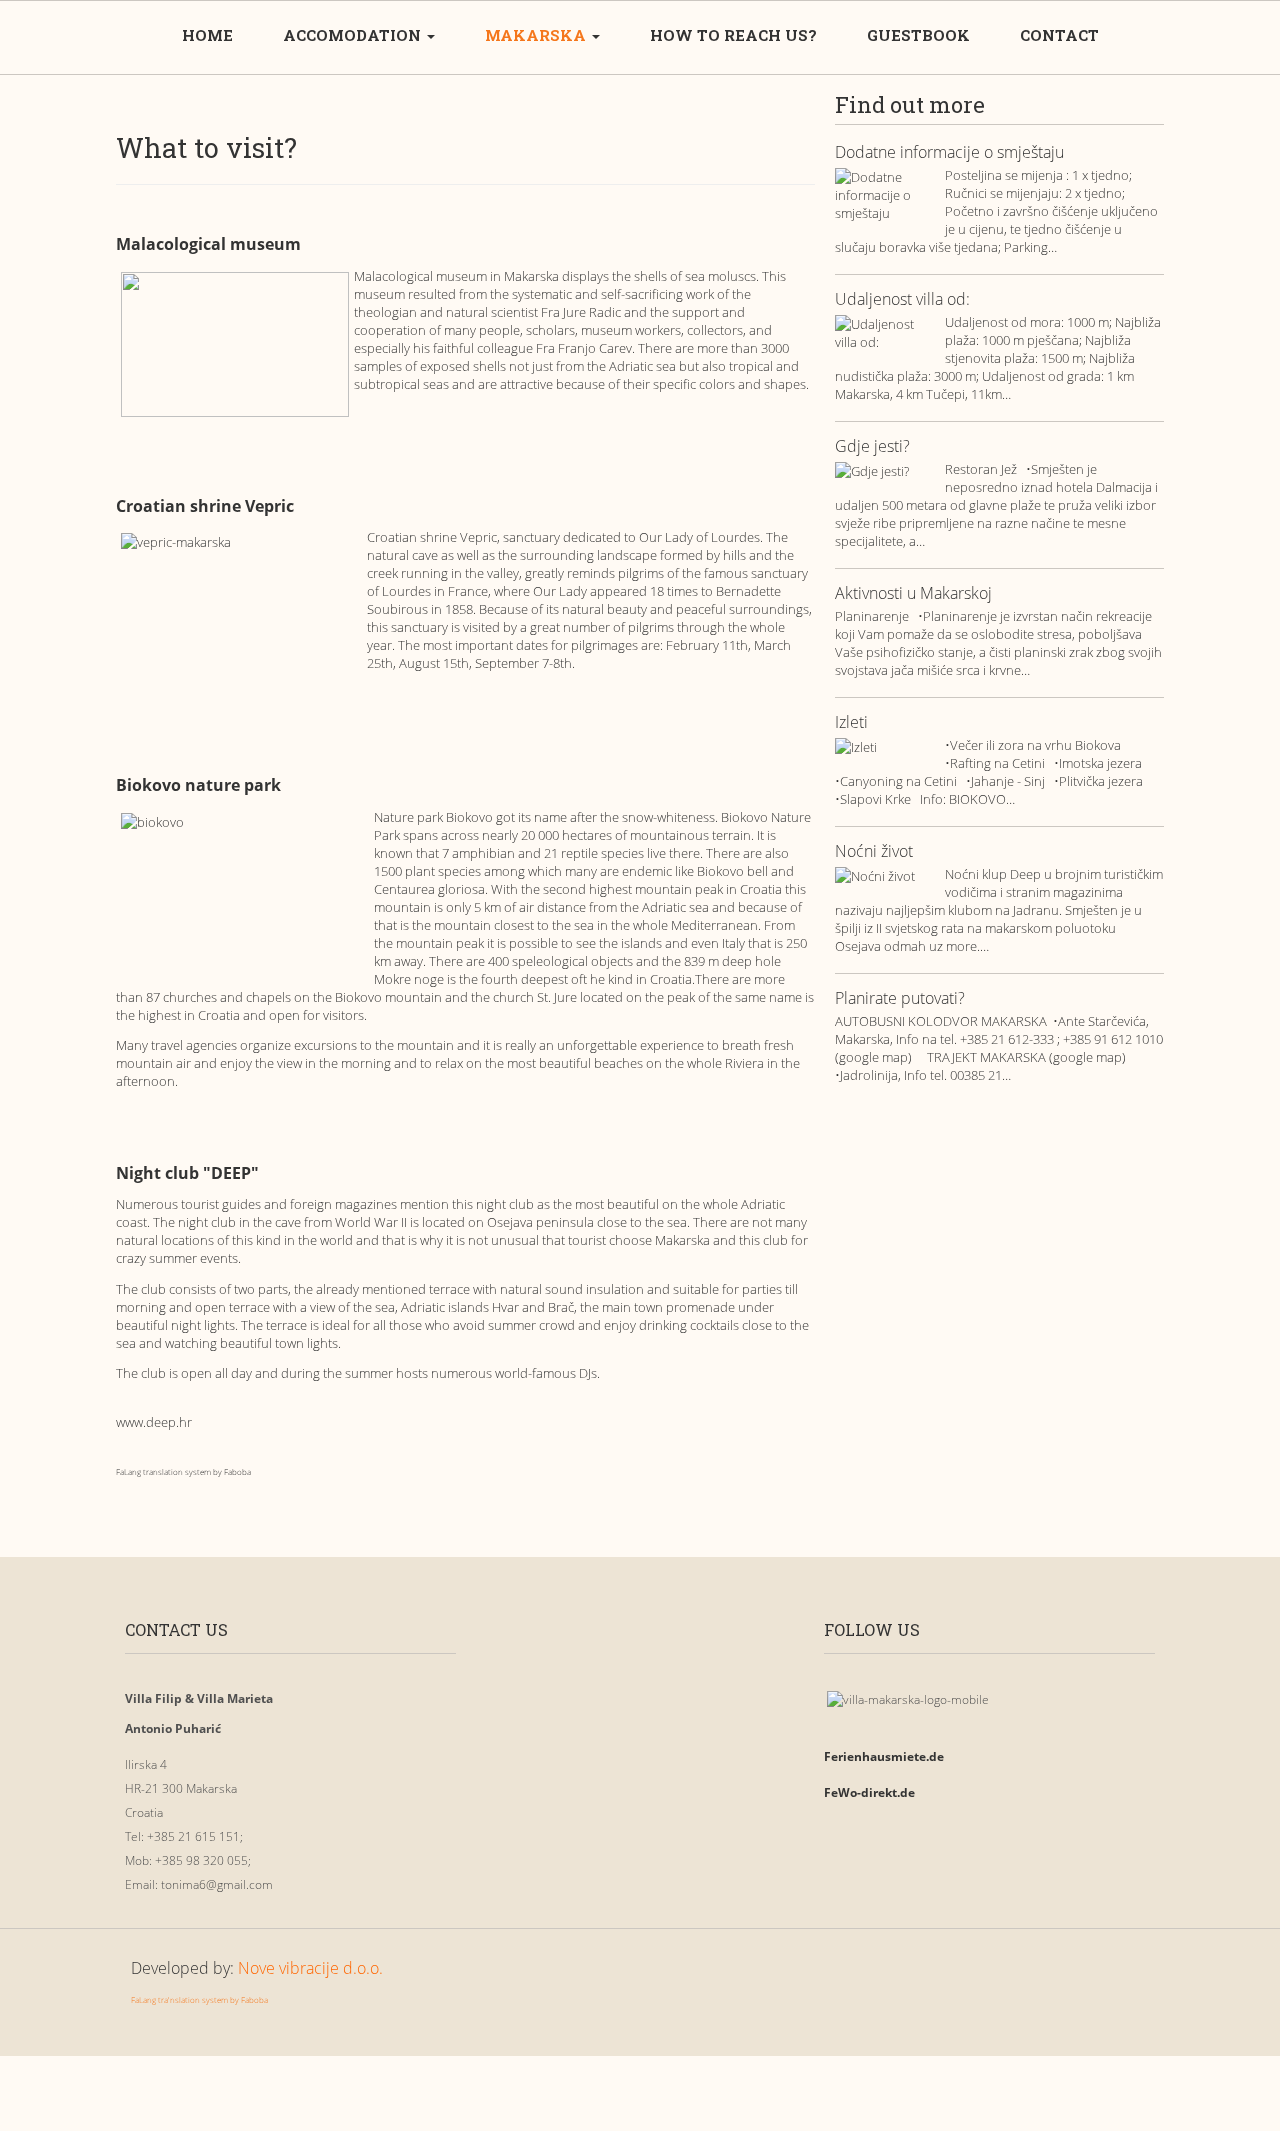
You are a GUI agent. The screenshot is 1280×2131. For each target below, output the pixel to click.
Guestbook (918, 35)
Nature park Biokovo (435, 817)
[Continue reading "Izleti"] (885, 746)
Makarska (537, 35)
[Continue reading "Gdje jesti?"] (885, 470)
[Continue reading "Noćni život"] (885, 875)
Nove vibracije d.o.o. (310, 1968)
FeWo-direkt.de (869, 1792)
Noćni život (874, 852)
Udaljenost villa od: (902, 300)
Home (207, 35)
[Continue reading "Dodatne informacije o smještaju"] (885, 194)
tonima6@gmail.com (217, 1884)
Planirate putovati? (900, 999)
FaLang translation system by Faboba (183, 1471)
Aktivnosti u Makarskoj (913, 594)
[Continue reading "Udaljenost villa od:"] (885, 332)
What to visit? (206, 147)
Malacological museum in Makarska (458, 276)
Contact (1059, 35)
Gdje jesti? (872, 447)
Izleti (851, 723)
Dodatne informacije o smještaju (949, 153)
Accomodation (354, 35)
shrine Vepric (458, 537)
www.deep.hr (154, 1422)
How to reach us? (733, 35)
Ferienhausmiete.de (884, 1756)
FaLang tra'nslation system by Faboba (199, 1999)
